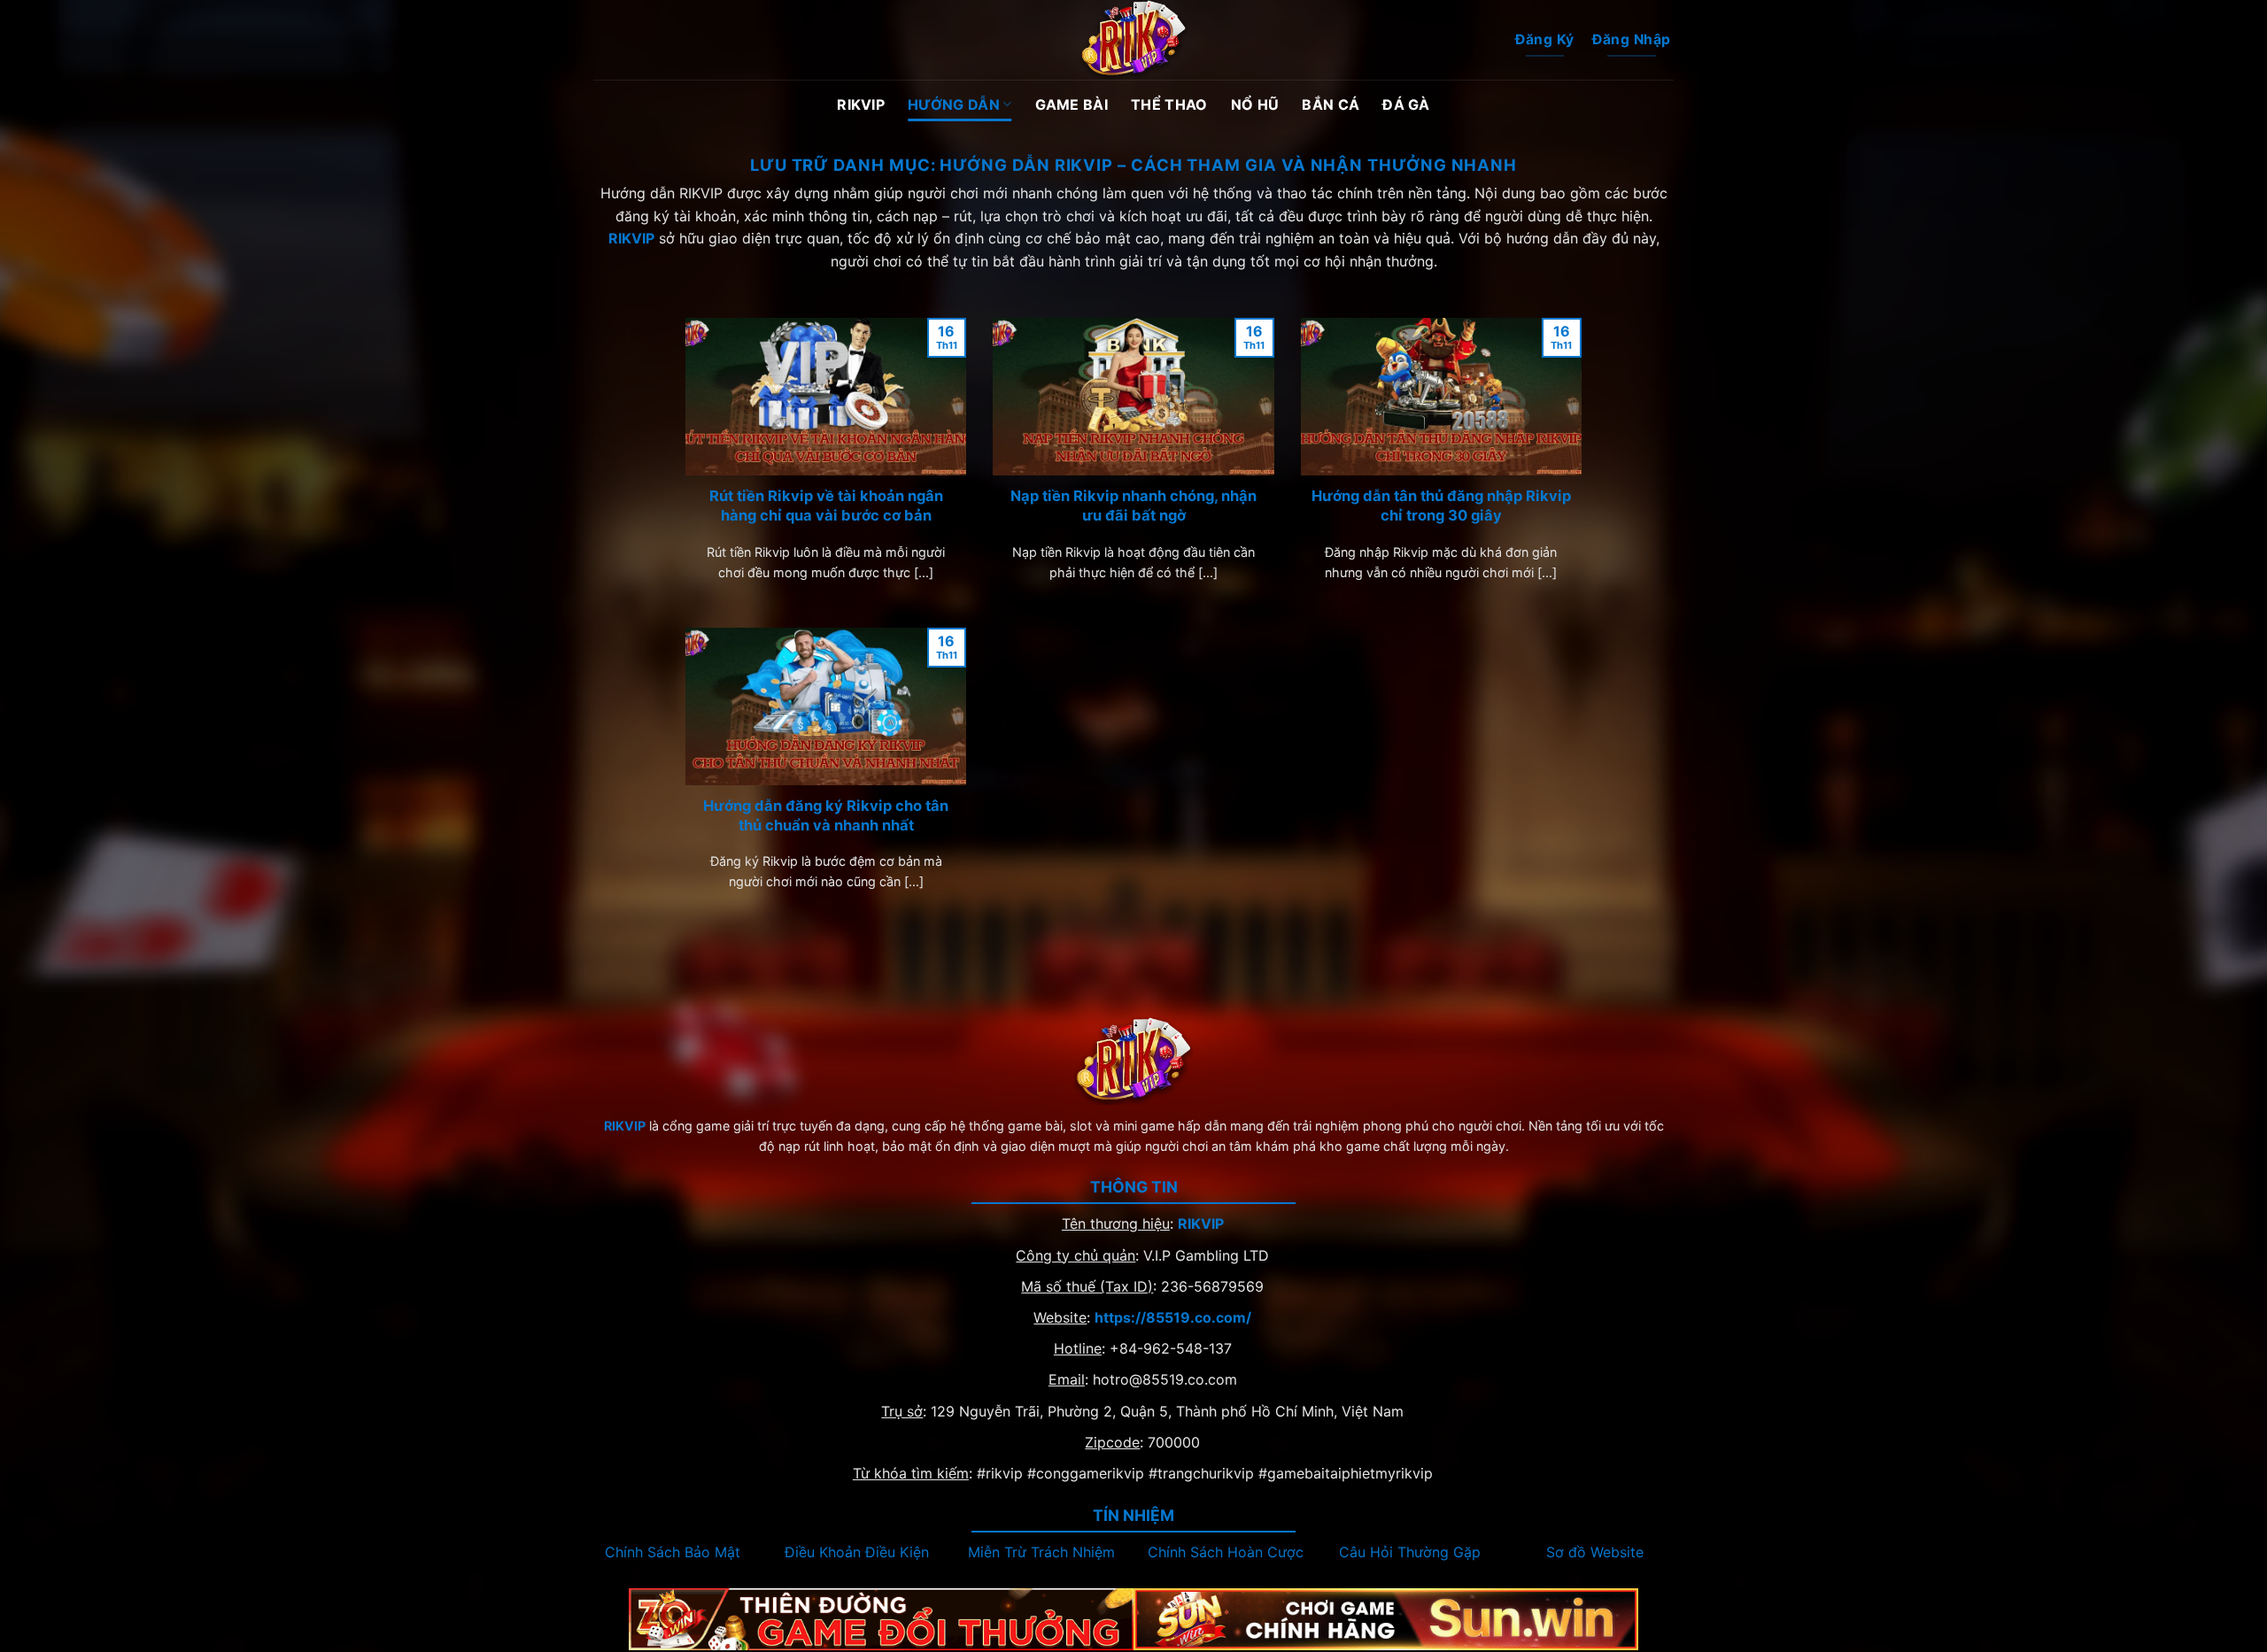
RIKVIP (861, 104)
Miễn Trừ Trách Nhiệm (1041, 1552)
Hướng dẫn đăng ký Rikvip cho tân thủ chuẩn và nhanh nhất (826, 815)
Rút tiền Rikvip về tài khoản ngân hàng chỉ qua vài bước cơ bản (826, 506)
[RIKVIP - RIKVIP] (1133, 40)
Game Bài (1072, 104)
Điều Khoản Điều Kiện (857, 1552)
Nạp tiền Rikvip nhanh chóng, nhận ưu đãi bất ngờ (1133, 506)
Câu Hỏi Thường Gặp (1410, 1552)
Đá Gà (1406, 104)
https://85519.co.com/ (1173, 1317)
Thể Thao (1169, 104)
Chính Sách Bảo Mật (673, 1552)
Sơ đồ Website (1595, 1552)
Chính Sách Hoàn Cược (1226, 1552)
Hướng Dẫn (954, 104)
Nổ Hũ (1255, 104)
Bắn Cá (1331, 104)
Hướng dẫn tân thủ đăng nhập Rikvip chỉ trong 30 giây (1441, 506)
